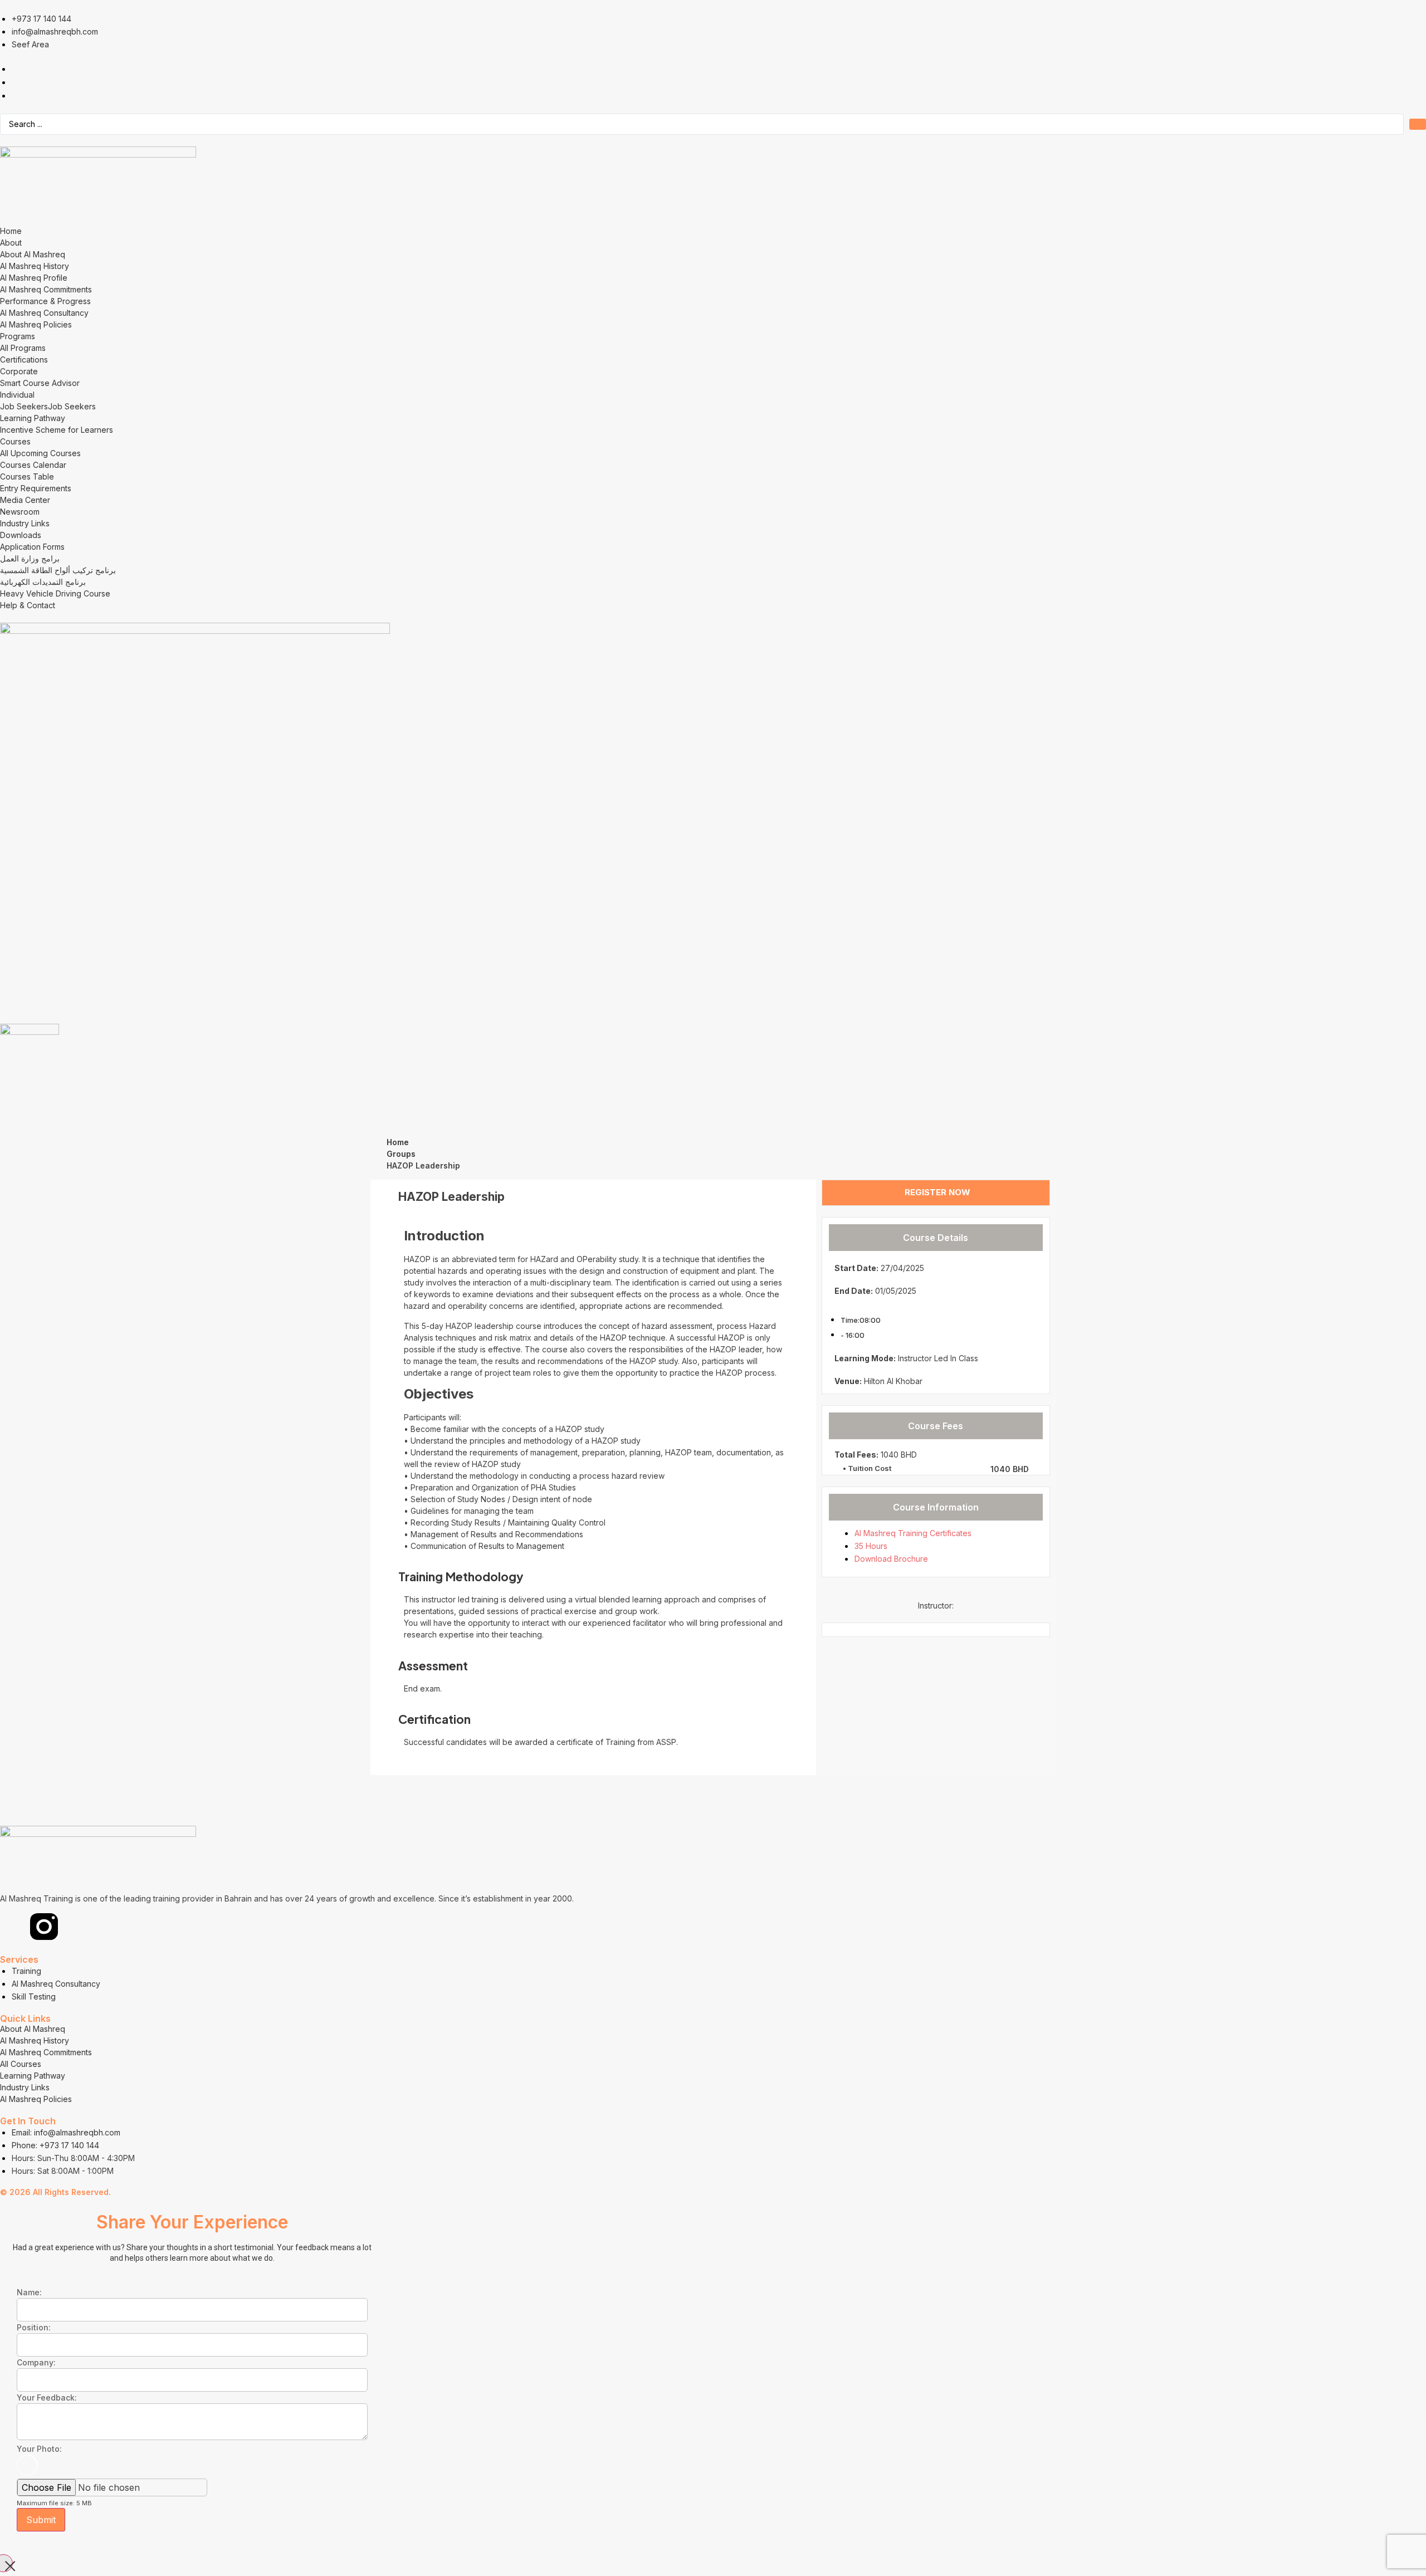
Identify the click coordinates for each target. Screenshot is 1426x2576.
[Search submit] (1418, 124)
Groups (401, 1154)
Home (398, 1142)
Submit (41, 2520)
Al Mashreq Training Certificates (913, 1533)
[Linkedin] (14, 1927)
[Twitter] (74, 1927)
